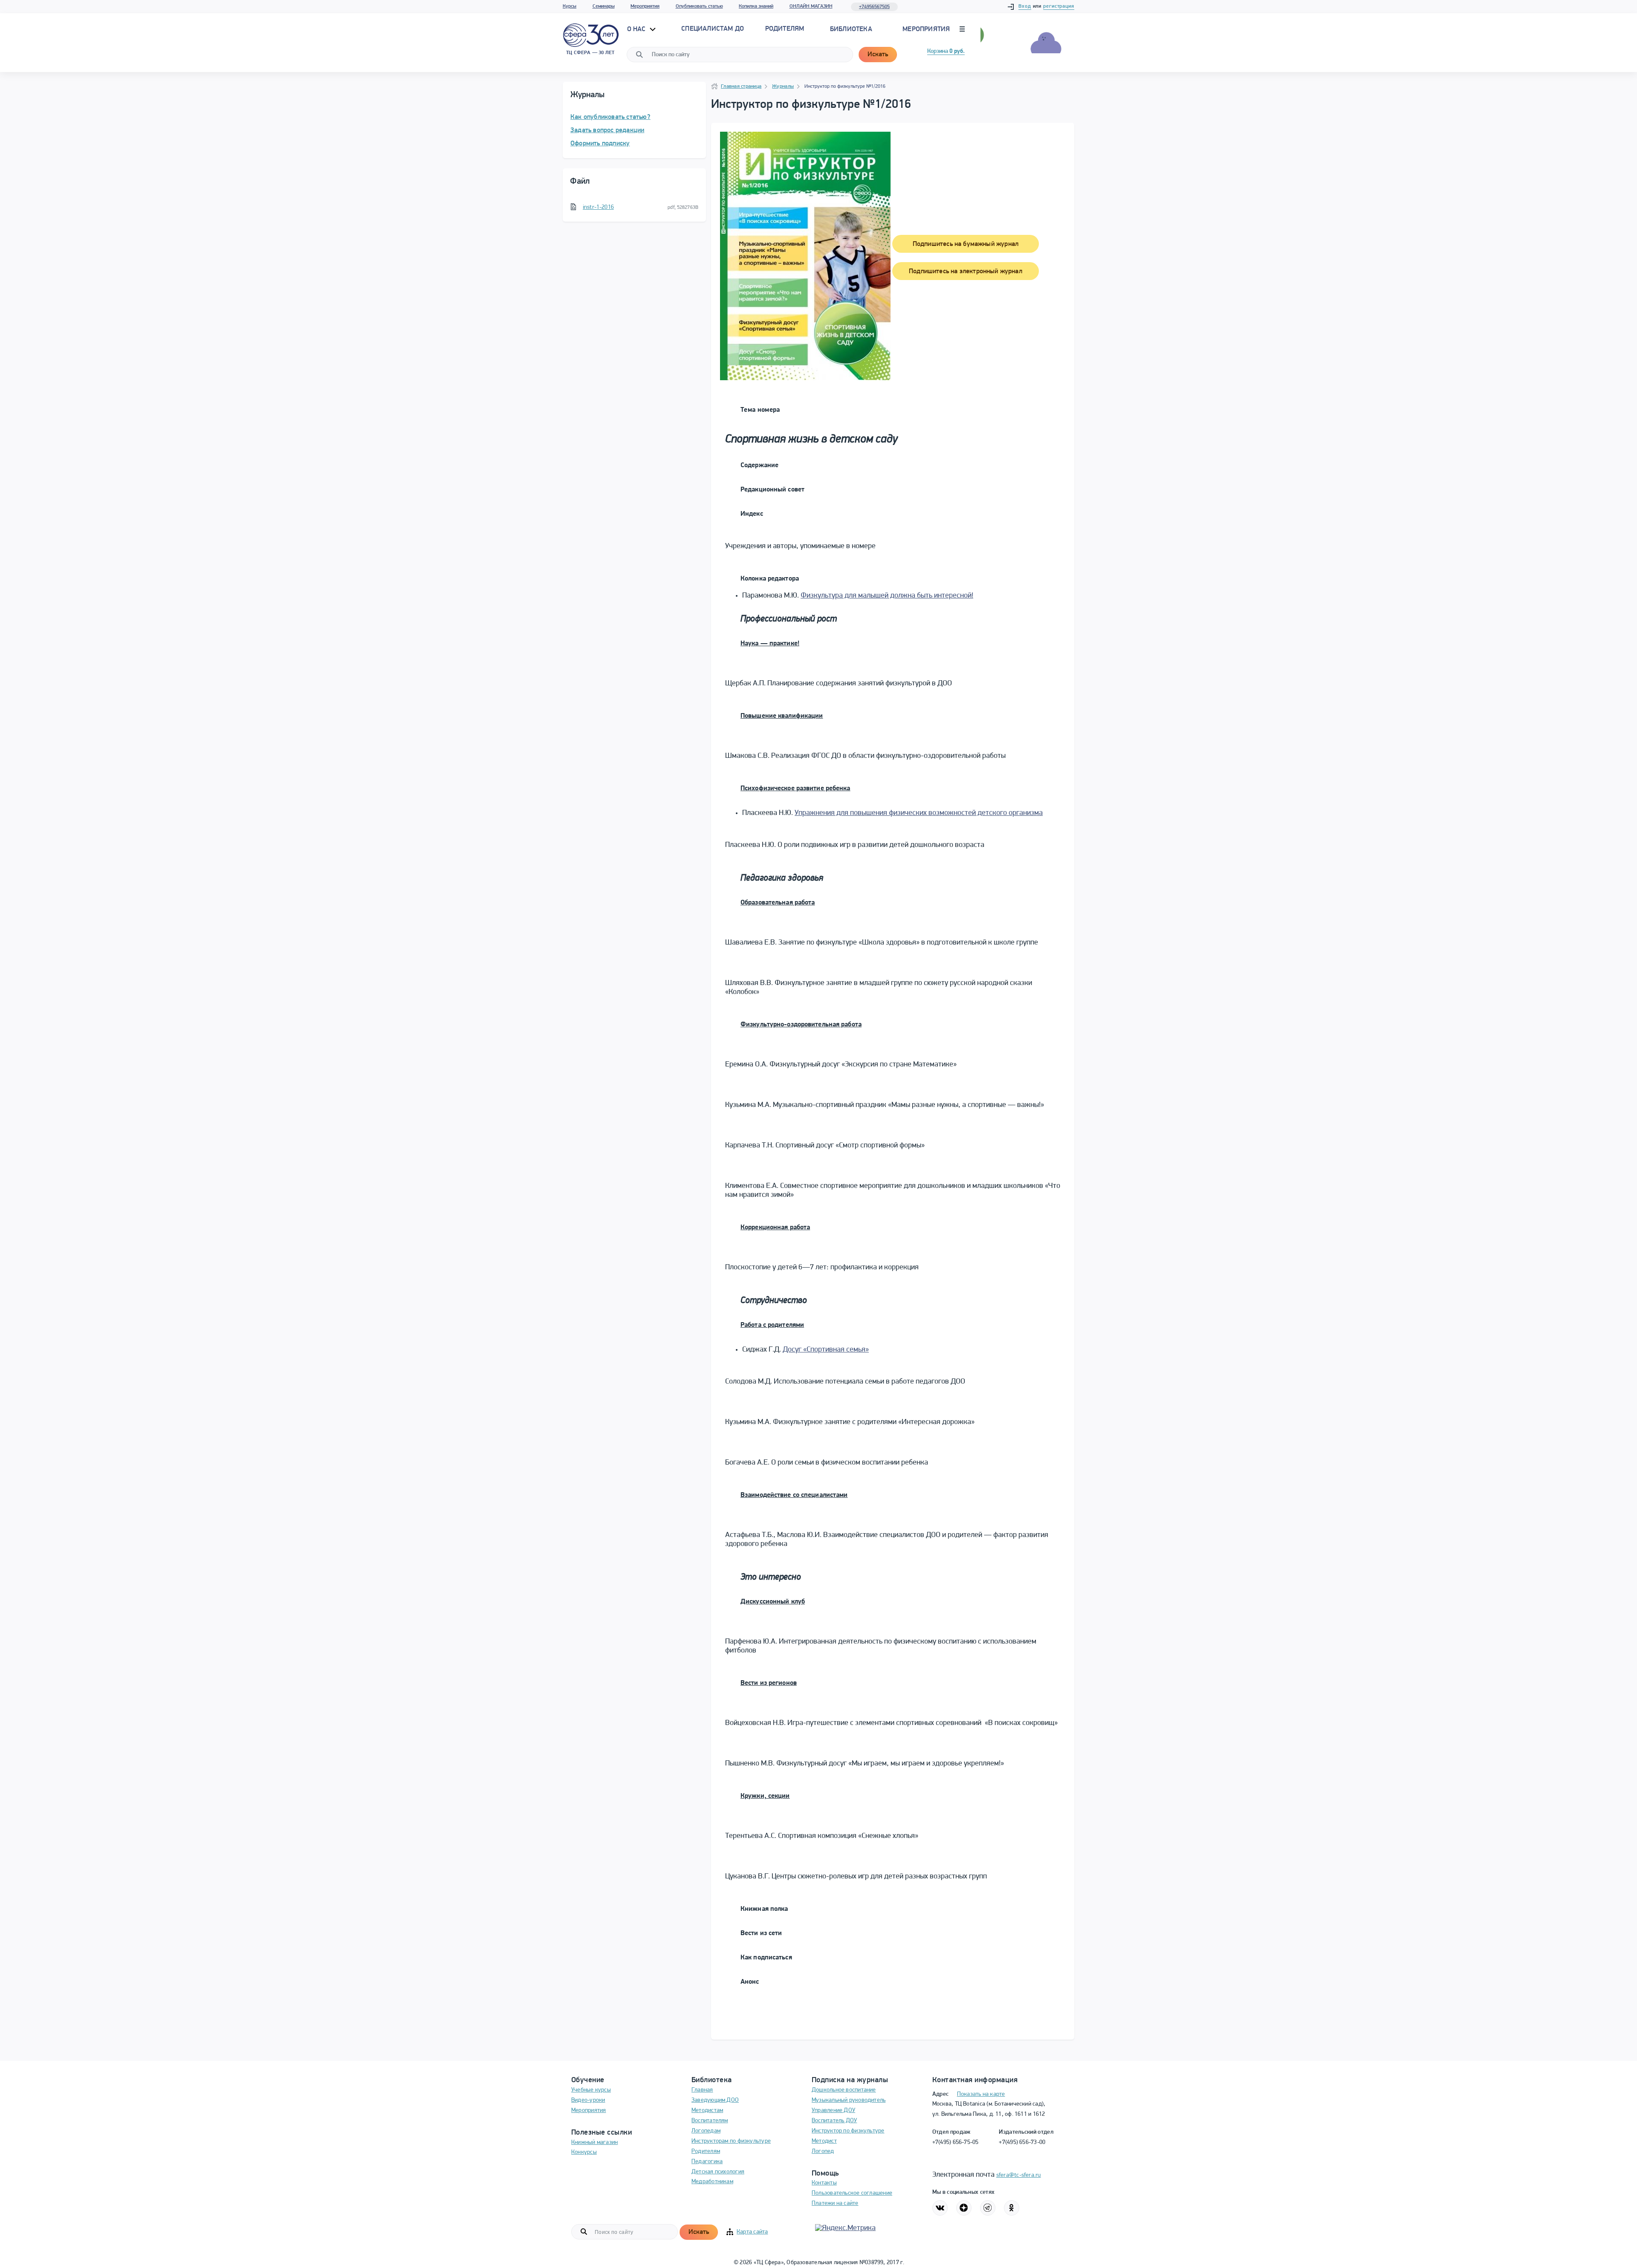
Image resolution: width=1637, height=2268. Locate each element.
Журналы (783, 87)
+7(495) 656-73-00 (1022, 2142)
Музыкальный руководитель (849, 2100)
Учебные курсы (591, 2090)
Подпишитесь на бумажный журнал (966, 244)
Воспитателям (710, 2121)
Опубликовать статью (699, 6)
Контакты (824, 2183)
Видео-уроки (588, 2100)
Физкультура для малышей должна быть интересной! (887, 596)
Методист (824, 2141)
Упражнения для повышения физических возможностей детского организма (919, 813)
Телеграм (988, 2208)
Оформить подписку (600, 144)
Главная (702, 2090)
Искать (878, 55)
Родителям (706, 2151)
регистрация (1059, 6)
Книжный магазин (594, 2142)
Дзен (964, 2208)
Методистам (707, 2111)
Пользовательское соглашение (852, 2193)
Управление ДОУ (833, 2111)
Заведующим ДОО (715, 2100)
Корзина (946, 51)
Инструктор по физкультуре (848, 2131)
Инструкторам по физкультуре (731, 2141)
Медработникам (712, 2182)
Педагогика (707, 2162)
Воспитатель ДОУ (834, 2121)
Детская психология (718, 2172)
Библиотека (851, 29)
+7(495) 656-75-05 (956, 2142)
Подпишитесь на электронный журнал (966, 272)
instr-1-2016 (598, 207)
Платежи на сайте (835, 2203)
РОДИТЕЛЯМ (785, 29)
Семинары (604, 6)
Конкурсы (584, 2152)
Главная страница (741, 87)
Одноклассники (1012, 2208)
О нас (637, 29)
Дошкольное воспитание (844, 2090)
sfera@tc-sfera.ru (1019, 2175)
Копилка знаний (756, 6)
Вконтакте (940, 2208)
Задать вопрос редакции (607, 130)
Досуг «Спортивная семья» (826, 1350)
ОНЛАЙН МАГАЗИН (811, 6)
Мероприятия (645, 6)
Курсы (570, 6)
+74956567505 (874, 7)
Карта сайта (752, 2232)
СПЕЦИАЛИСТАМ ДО (713, 29)
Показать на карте (981, 2094)
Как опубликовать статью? (610, 117)
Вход (1025, 6)
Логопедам (706, 2131)
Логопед (823, 2151)
